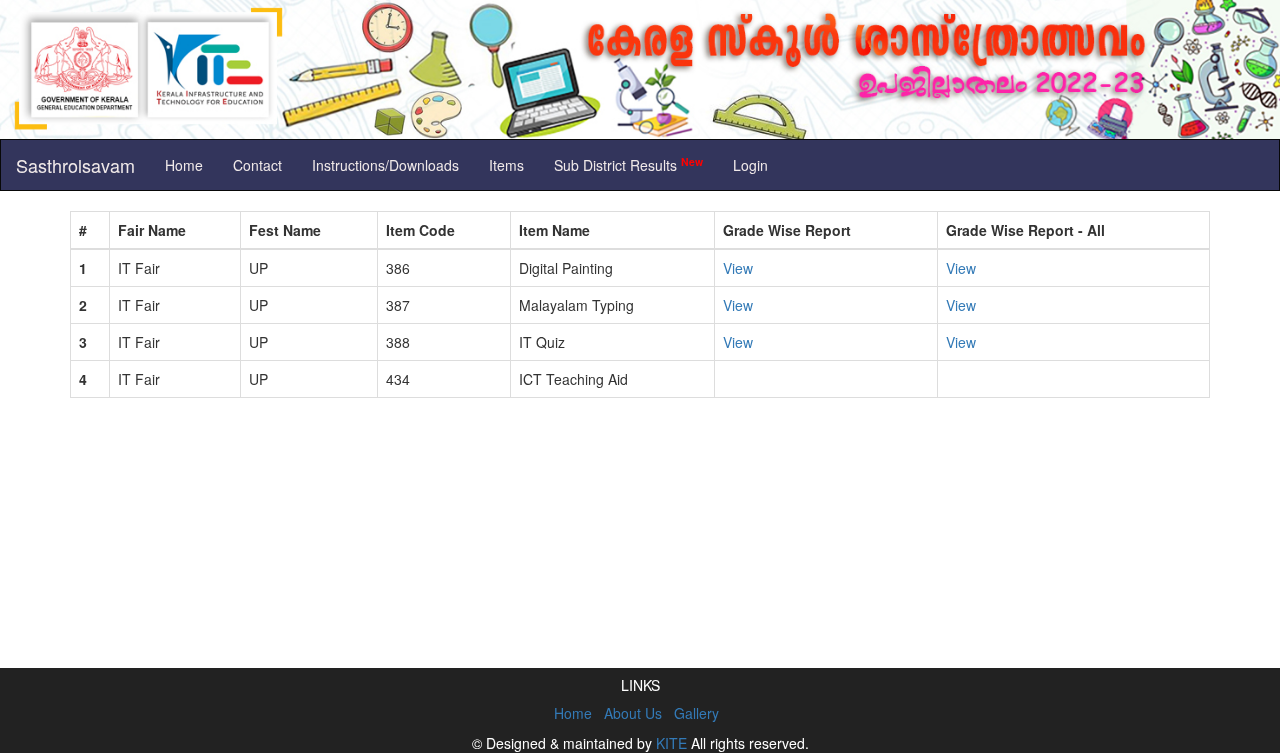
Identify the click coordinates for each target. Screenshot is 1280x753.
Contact (257, 165)
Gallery (696, 713)
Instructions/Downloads (385, 165)
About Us (633, 713)
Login (750, 165)
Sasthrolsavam (75, 165)
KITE (671, 743)
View (738, 268)
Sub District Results (628, 164)
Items (506, 165)
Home (184, 165)
